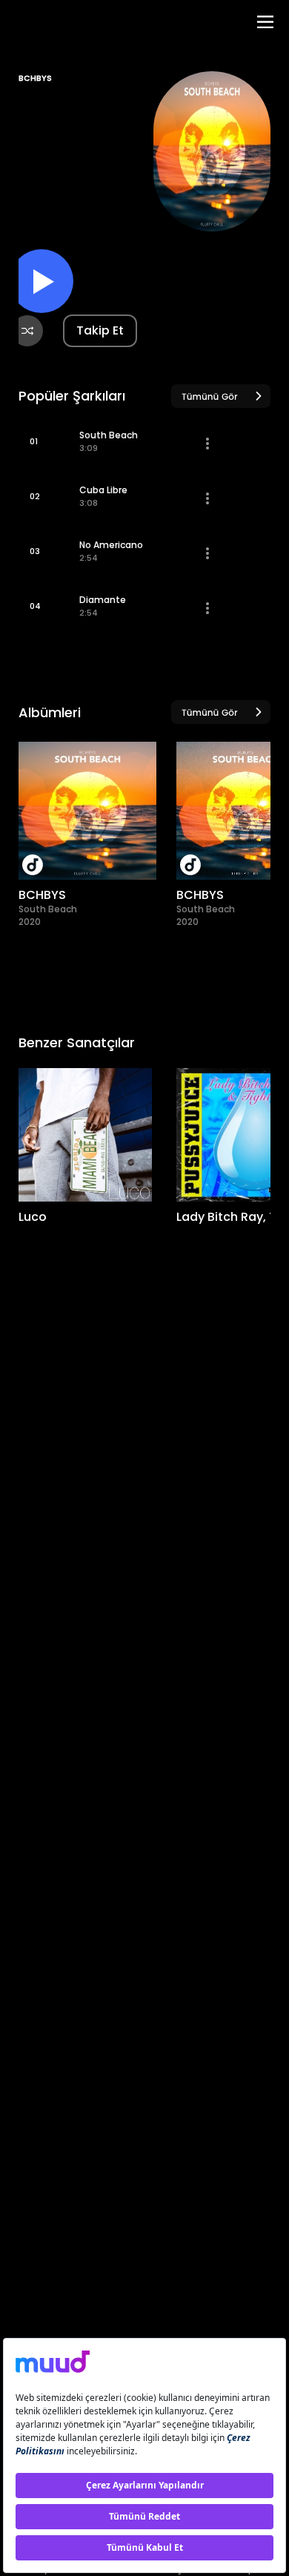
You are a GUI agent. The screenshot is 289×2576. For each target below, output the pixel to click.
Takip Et (100, 330)
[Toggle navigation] (265, 22)
